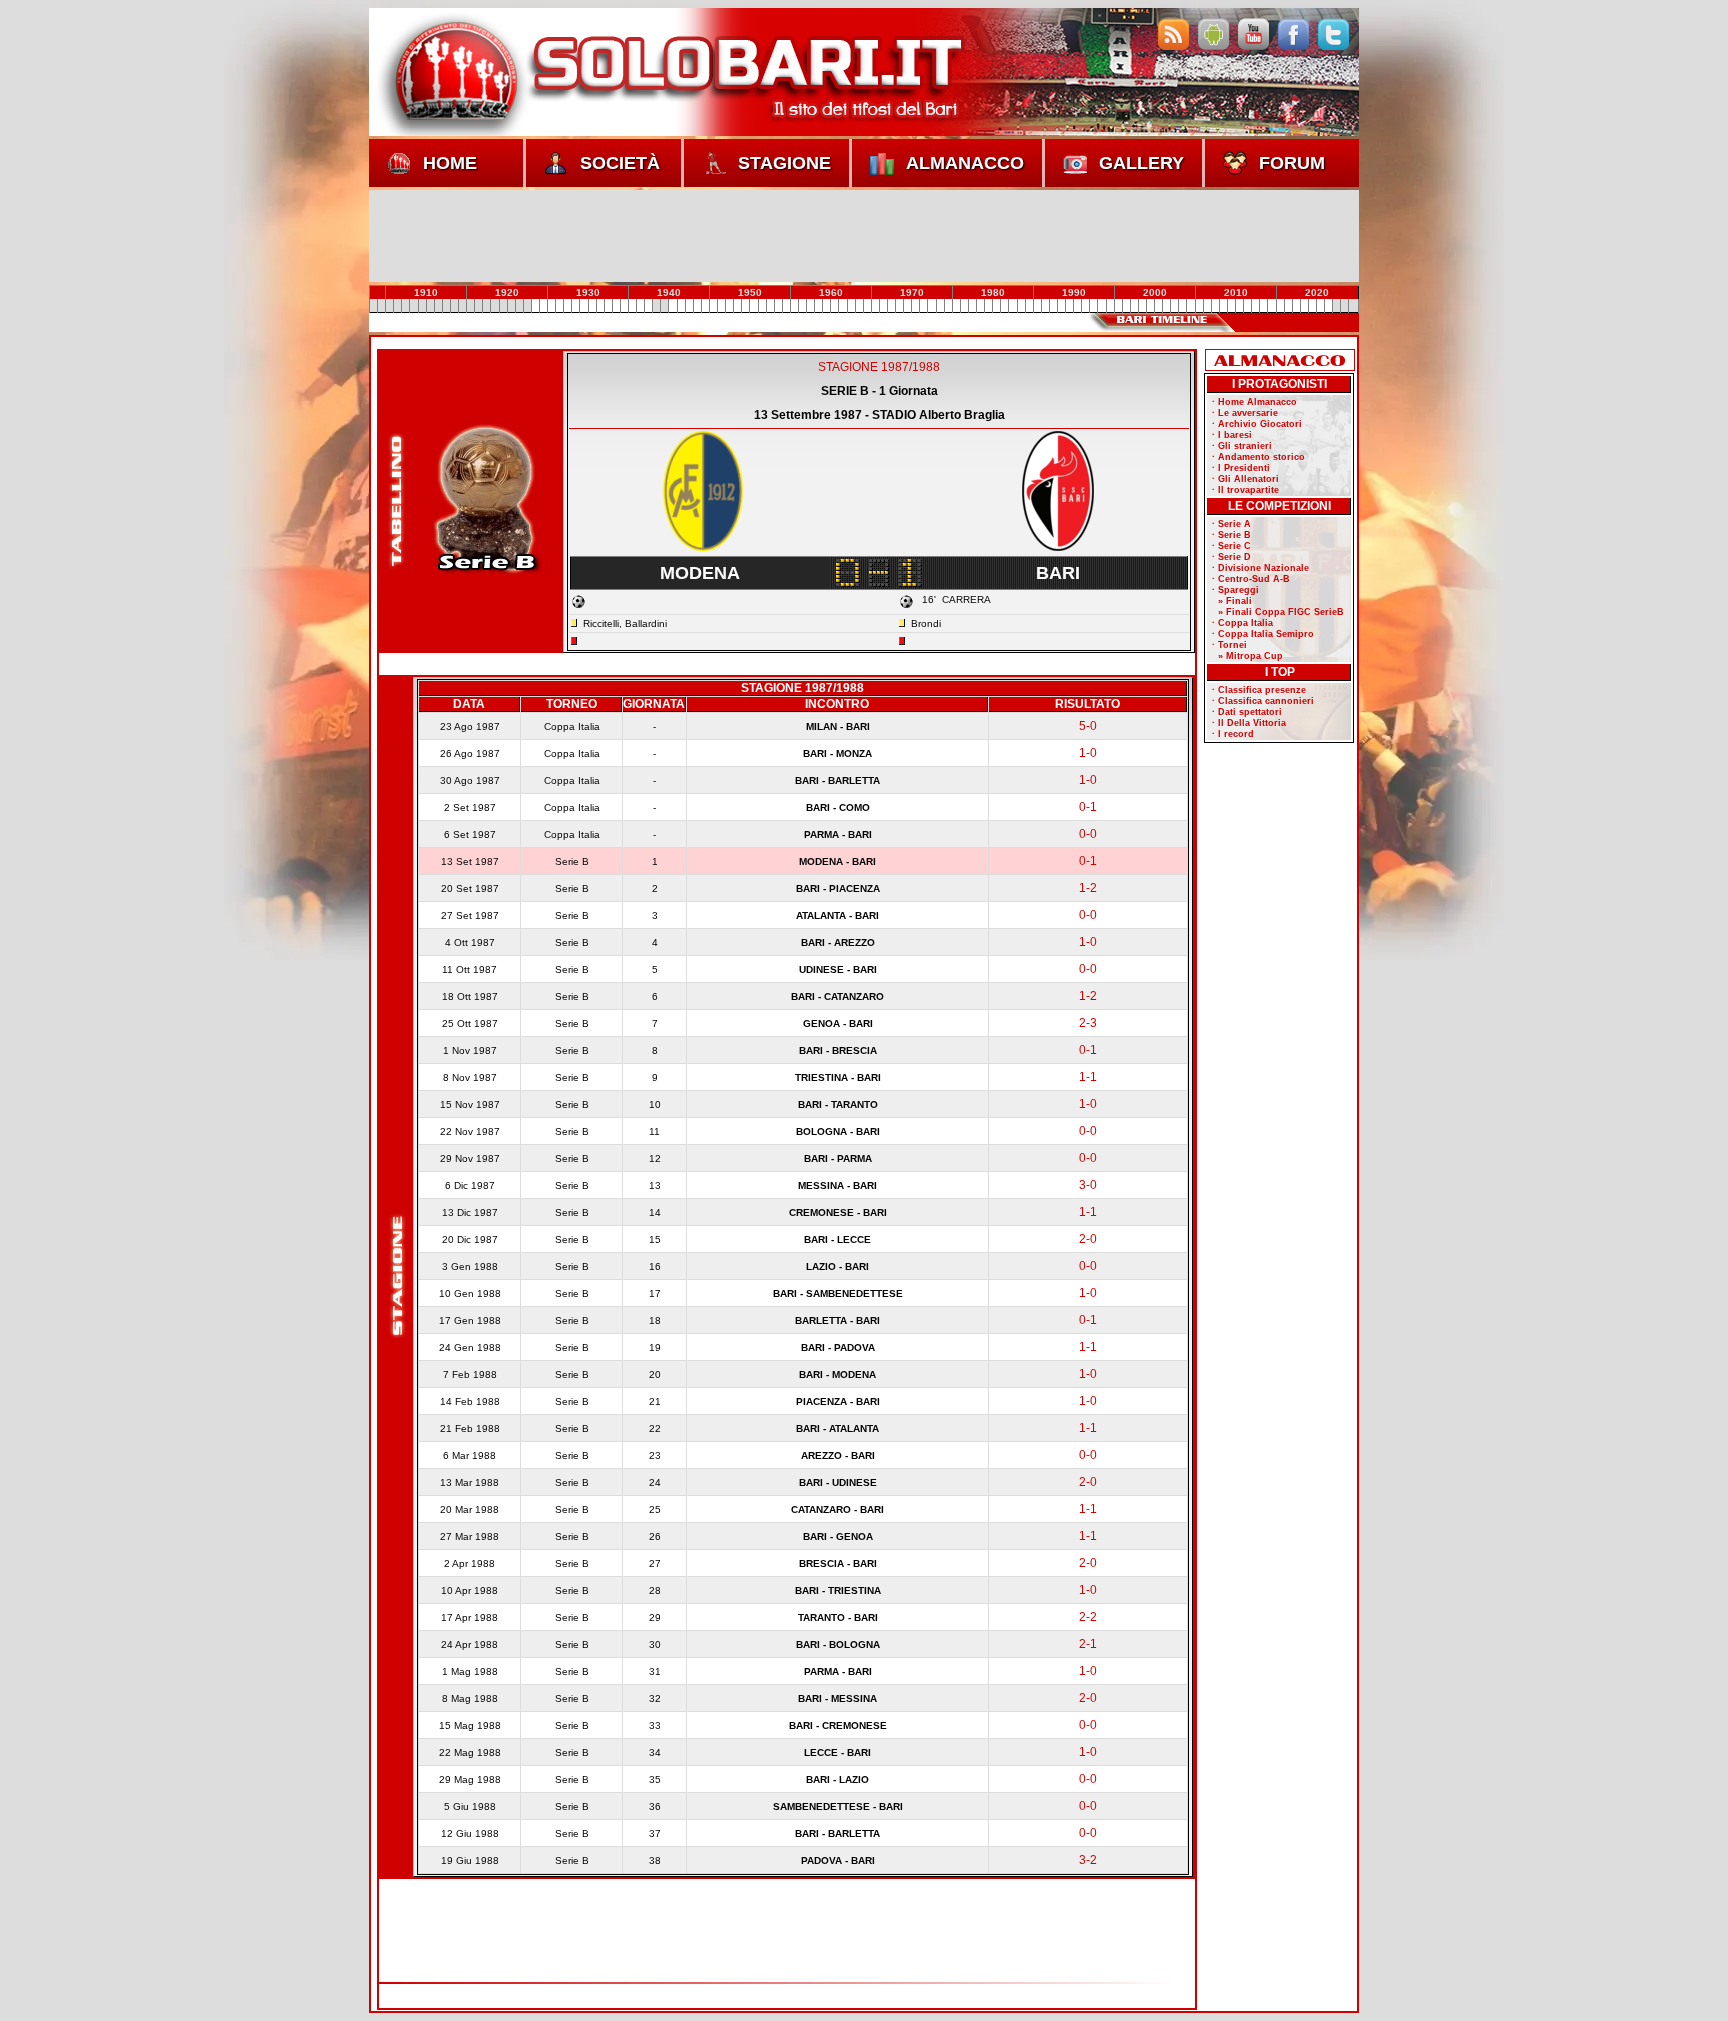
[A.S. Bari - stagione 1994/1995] (1070, 306)
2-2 (1088, 1617)
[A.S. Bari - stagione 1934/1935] (584, 306)
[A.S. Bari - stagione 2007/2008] (1175, 306)
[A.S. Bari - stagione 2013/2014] (1223, 306)
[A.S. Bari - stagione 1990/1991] (1037, 306)
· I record (1233, 734)
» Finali (1232, 601)
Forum (1292, 163)
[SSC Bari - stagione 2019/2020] (1272, 306)
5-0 (1088, 726)
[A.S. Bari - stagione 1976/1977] (924, 306)
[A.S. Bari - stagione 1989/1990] (1029, 306)
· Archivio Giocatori (1257, 424)
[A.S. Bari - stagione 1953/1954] (738, 306)
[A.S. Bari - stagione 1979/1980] (948, 306)
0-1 (1088, 807)
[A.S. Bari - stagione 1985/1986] (997, 306)
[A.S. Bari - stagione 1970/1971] (875, 306)
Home (450, 163)
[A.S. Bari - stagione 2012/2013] (1215, 306)
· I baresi (1232, 435)
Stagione (784, 163)
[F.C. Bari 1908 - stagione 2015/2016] (1240, 306)
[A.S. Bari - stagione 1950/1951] (713, 306)
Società (620, 163)
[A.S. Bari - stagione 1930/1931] (552, 306)
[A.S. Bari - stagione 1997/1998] (1094, 306)
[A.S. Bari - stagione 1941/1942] (641, 306)
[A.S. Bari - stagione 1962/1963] (811, 306)
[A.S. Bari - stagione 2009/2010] (1191, 306)
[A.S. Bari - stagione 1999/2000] (1110, 306)
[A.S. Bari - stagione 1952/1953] (730, 306)
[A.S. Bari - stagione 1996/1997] (1086, 306)
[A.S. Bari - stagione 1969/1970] (867, 306)
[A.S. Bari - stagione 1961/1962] (802, 306)
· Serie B (1231, 535)
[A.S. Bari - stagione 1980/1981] (956, 306)
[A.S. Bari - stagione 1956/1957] (762, 306)
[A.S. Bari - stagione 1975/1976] (916, 306)
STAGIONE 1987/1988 (879, 367)
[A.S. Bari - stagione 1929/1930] (543, 306)
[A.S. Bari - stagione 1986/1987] (1005, 306)
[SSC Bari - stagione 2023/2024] (1304, 306)
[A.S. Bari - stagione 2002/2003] (1134, 306)
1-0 (1088, 753)
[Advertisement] (864, 235)
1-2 (1088, 888)
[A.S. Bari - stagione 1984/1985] (989, 306)
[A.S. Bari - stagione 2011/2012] (1207, 306)
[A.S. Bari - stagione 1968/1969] (859, 306)
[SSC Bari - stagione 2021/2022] (1288, 306)
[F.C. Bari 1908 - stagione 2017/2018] (1256, 306)
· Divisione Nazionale (1260, 568)
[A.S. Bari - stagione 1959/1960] (786, 306)
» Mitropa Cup (1247, 656)
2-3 (1088, 1023)
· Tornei (1229, 645)
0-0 (1088, 834)
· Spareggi (1235, 590)
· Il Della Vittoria (1249, 723)
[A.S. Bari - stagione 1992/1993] (1053, 306)
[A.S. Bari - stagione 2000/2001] (1118, 306)
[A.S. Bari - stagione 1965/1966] (835, 306)
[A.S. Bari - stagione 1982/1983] (972, 306)
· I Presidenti (1241, 468)
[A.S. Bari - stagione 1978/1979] (940, 306)
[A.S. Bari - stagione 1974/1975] (908, 306)
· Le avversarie (1245, 413)
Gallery (1141, 163)
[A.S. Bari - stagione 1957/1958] (770, 306)
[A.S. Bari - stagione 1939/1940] (624, 306)
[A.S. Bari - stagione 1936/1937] (600, 306)
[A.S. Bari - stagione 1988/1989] (1021, 306)
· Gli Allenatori (1245, 479)
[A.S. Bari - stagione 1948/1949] (697, 306)
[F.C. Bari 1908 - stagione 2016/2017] (1248, 306)
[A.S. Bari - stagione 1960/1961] (794, 306)
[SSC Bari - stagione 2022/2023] (1296, 306)
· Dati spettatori (1247, 712)
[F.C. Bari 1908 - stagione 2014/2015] (1231, 306)
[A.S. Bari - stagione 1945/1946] (673, 306)
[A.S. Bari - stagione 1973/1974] (900, 306)
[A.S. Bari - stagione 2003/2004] (1142, 306)
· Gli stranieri (1242, 446)
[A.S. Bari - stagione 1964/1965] (827, 306)
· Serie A (1231, 524)
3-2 (1088, 1860)
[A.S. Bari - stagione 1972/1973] (892, 306)
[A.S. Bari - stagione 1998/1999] (1102, 306)
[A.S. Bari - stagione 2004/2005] (1151, 306)
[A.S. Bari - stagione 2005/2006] (1159, 306)
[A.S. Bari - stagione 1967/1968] (851, 306)
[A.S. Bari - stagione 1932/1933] (568, 306)
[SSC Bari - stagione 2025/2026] (1320, 306)
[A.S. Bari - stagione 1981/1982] (964, 306)
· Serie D (1231, 557)
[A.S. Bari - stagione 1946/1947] (681, 306)
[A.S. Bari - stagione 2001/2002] (1126, 306)
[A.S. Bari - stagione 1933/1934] (576, 306)
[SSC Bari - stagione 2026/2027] (1329, 306)
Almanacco (965, 163)
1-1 (1088, 1077)
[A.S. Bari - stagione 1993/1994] (1061, 306)
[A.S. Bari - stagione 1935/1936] (592, 306)
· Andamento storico (1258, 457)
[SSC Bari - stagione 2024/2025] (1312, 306)
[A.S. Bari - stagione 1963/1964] (819, 306)
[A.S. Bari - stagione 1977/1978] (932, 306)
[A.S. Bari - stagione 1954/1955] (746, 306)
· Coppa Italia (1242, 623)
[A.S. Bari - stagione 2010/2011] (1199, 306)
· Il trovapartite (1245, 490)
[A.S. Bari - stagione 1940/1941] (633, 306)
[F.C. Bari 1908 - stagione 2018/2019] (1264, 306)
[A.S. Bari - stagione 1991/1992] (1045, 306)
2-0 (1088, 1239)
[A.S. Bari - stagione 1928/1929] (535, 306)
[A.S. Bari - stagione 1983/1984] (981, 306)
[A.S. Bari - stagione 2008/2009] (1183, 306)
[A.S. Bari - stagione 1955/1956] (754, 306)
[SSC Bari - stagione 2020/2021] (1280, 306)
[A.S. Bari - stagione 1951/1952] (722, 306)
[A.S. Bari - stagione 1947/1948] (689, 306)
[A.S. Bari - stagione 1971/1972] (883, 306)
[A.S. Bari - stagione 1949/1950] (705, 306)
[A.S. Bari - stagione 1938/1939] (616, 306)
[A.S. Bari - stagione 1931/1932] (560, 306)
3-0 (1088, 1185)
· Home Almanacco (1254, 402)
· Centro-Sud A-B (1251, 579)
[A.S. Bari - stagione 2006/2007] (1167, 306)
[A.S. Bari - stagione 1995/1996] (1078, 306)
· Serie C (1231, 546)
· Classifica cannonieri (1263, 701)
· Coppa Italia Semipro (1263, 634)
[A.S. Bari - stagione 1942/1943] (649, 306)
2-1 (1088, 1644)
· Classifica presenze (1259, 690)
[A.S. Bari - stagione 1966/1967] (843, 306)
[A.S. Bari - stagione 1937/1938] (608, 306)
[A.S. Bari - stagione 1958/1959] (778, 306)
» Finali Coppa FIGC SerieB (1278, 612)
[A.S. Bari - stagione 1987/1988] (1013, 306)
